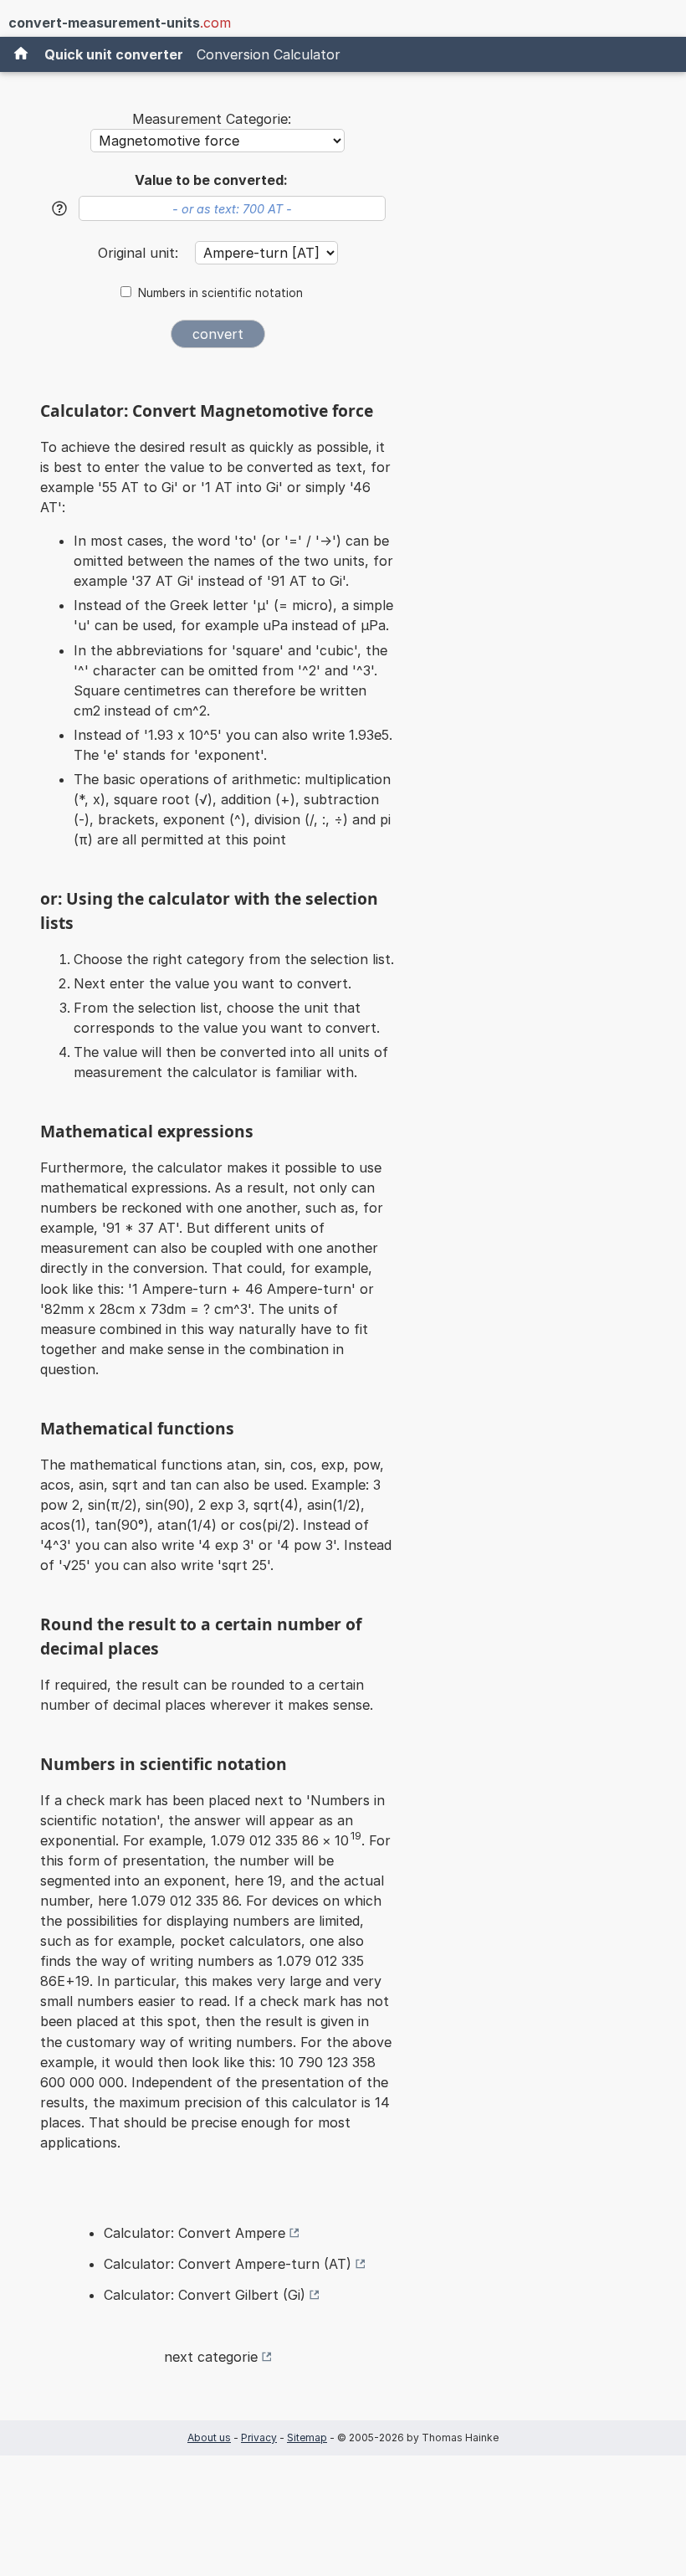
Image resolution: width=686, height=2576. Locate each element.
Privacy (259, 2437)
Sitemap (307, 2437)
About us (209, 2437)
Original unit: (140, 253)
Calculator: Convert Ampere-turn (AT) (228, 2264)
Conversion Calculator (269, 54)
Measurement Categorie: (212, 119)
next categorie (211, 2357)
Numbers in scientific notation (220, 293)
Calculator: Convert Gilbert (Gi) (205, 2295)
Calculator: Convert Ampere (195, 2233)
